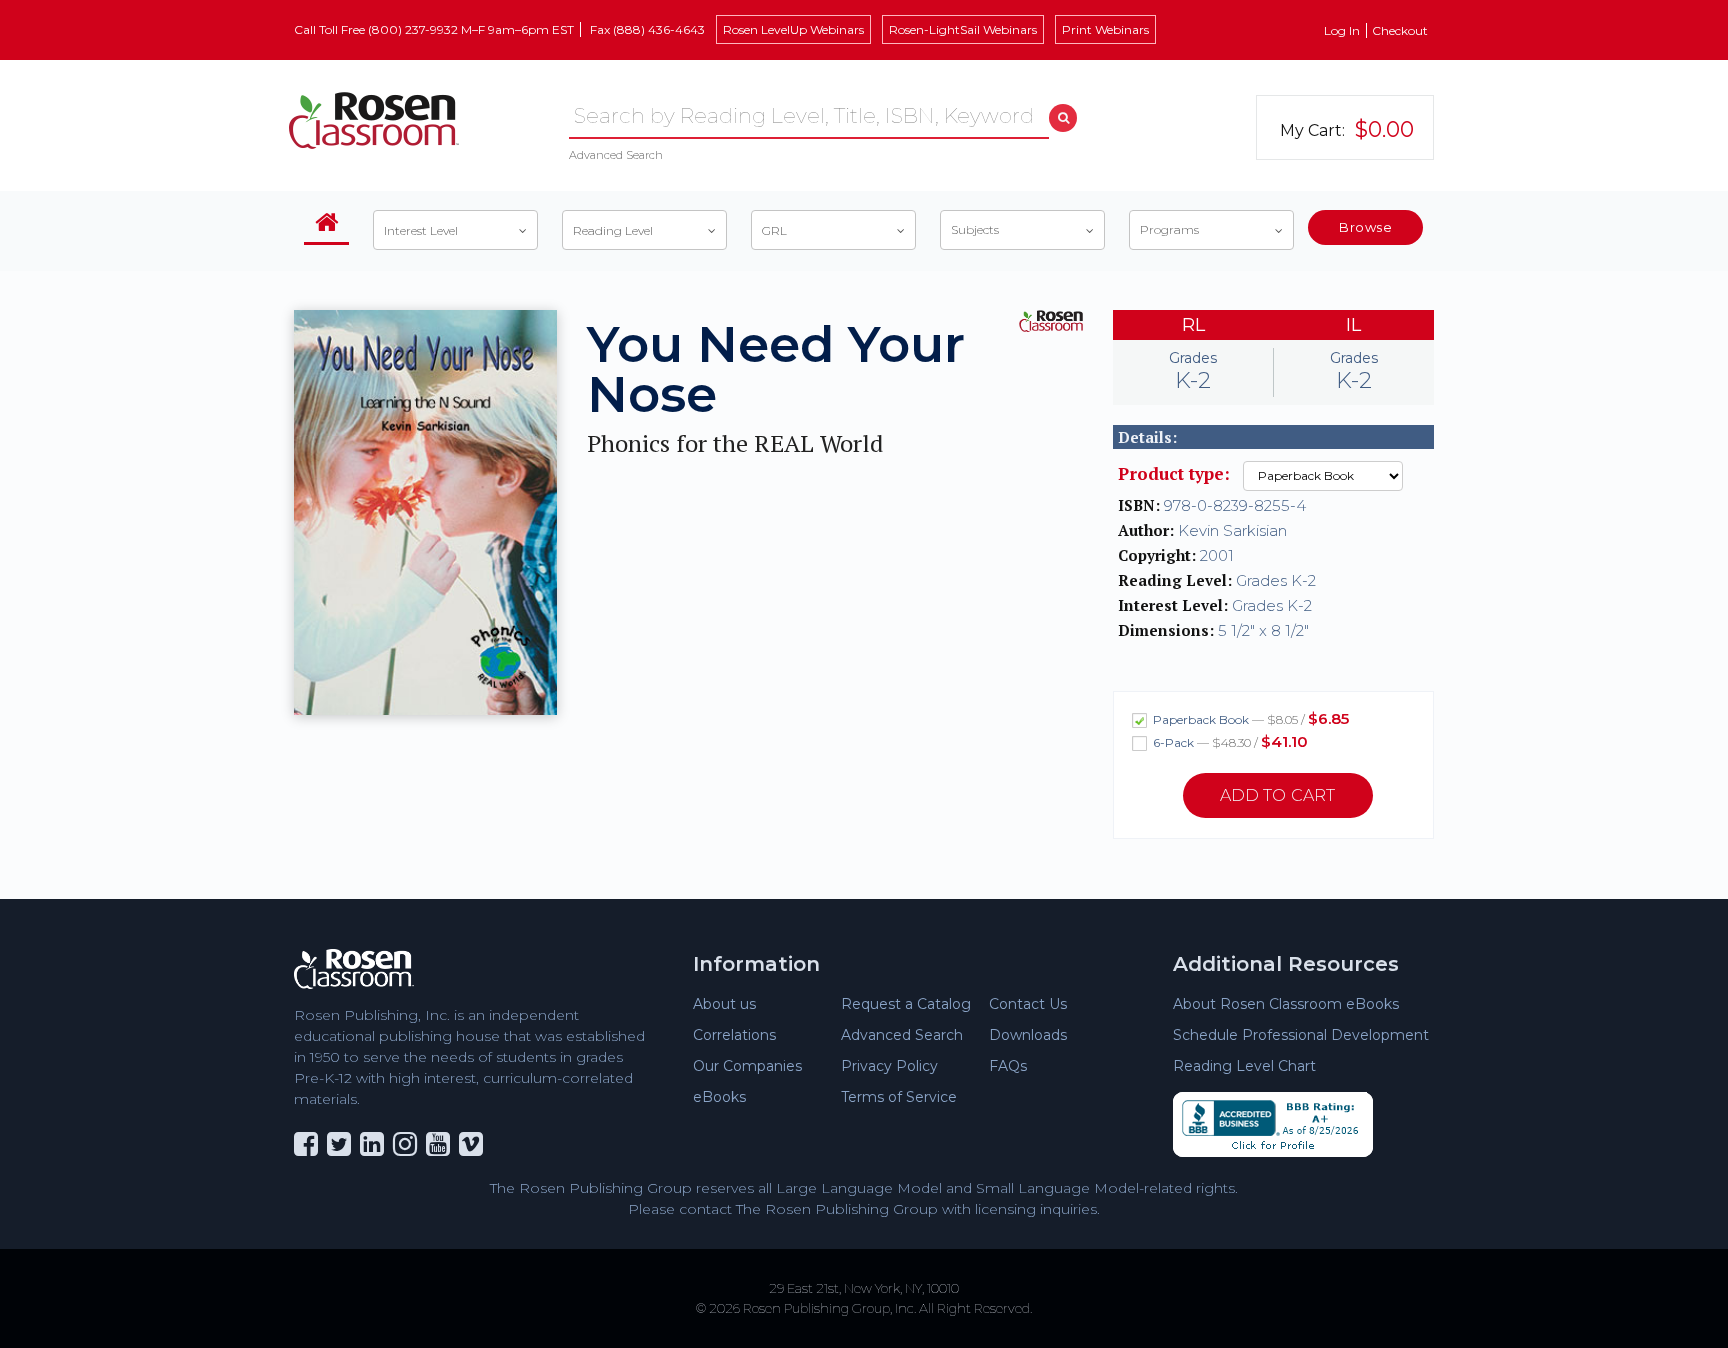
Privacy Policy (889, 1066)
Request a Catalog (906, 1004)
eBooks (719, 1097)
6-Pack (1229, 741)
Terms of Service (899, 1097)
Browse (1365, 227)
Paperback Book (1249, 718)
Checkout (1400, 30)
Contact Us (1028, 1004)
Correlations (734, 1035)
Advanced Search (616, 155)
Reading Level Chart (1244, 1066)
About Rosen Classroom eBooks (1286, 1004)
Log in (1342, 30)
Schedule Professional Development (1301, 1035)
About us (724, 1004)
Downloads (1028, 1035)
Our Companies (747, 1066)
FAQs (1008, 1066)
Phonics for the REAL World (735, 443)
